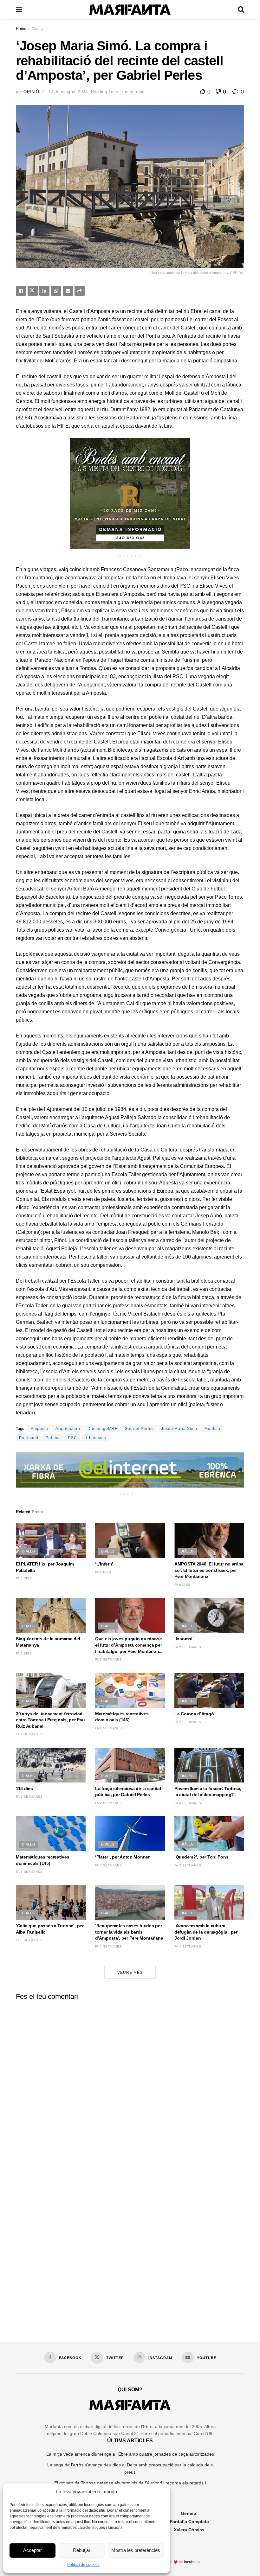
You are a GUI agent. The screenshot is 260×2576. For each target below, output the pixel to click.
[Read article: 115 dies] (51, 1765)
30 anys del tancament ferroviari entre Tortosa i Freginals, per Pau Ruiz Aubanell (50, 1720)
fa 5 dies (24, 1578)
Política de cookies (83, 2565)
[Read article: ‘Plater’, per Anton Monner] (130, 1833)
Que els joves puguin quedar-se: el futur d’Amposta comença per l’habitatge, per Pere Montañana (129, 1645)
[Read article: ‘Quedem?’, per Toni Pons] (209, 1833)
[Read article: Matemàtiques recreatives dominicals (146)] (130, 1690)
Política (53, 1438)
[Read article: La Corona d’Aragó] (209, 1690)
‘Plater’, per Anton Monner (122, 1857)
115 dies (24, 1789)
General (189, 2513)
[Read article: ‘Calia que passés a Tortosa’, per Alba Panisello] (51, 1902)
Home (21, 29)
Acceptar (32, 2550)
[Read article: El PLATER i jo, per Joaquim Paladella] (51, 1540)
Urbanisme (95, 1438)
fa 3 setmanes (188, 1803)
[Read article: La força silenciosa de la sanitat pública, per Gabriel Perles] (130, 1765)
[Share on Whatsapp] (56, 291)
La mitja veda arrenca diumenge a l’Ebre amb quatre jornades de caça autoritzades (130, 2454)
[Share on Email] (68, 291)
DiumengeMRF (102, 1429)
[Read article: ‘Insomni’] (209, 1615)
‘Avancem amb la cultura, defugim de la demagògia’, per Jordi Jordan (206, 1932)
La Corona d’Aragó (194, 1714)
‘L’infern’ (104, 1564)
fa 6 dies (103, 1572)
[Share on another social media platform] (80, 291)
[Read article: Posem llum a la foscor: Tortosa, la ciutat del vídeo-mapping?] (209, 1765)
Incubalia (192, 2562)
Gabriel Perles (139, 1429)
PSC (73, 1438)
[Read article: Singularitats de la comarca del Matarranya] (51, 1615)
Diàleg (37, 29)
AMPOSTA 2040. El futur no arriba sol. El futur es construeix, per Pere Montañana (209, 1570)
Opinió (31, 92)
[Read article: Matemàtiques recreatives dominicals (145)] (51, 1833)
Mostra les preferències (136, 2550)
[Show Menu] (19, 10)
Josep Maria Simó (179, 1429)
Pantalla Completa (189, 2522)
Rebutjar (82, 2550)
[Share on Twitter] (33, 291)
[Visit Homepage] (130, 10)
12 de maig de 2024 (68, 92)
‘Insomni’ (184, 1639)
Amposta (39, 1429)
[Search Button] (241, 10)
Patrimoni (29, 1438)
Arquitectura (68, 1429)
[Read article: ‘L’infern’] (130, 1540)
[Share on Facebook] (21, 291)
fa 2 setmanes (108, 1659)
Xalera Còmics (189, 2530)
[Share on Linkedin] (44, 291)
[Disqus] (130, 2084)
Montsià (212, 1429)
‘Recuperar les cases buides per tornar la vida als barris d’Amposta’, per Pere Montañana (129, 1932)
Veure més (130, 1973)
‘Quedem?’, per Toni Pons (201, 1857)
